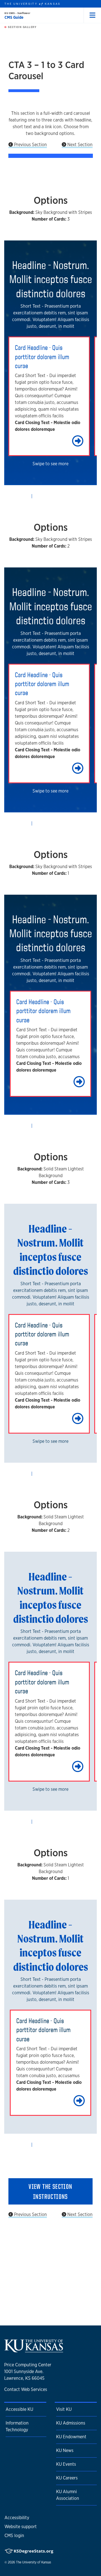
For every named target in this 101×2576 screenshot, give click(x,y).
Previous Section (30, 145)
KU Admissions (71, 2423)
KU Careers (67, 2478)
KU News (65, 2450)
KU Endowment (71, 2437)
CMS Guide (14, 17)
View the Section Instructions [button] (50, 2191)
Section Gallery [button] (22, 27)
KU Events (66, 2464)
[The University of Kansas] (34, 2350)
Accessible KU (19, 2409)
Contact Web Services (26, 2389)
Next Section (79, 145)
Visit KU (64, 2409)
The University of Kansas (34, 2562)
